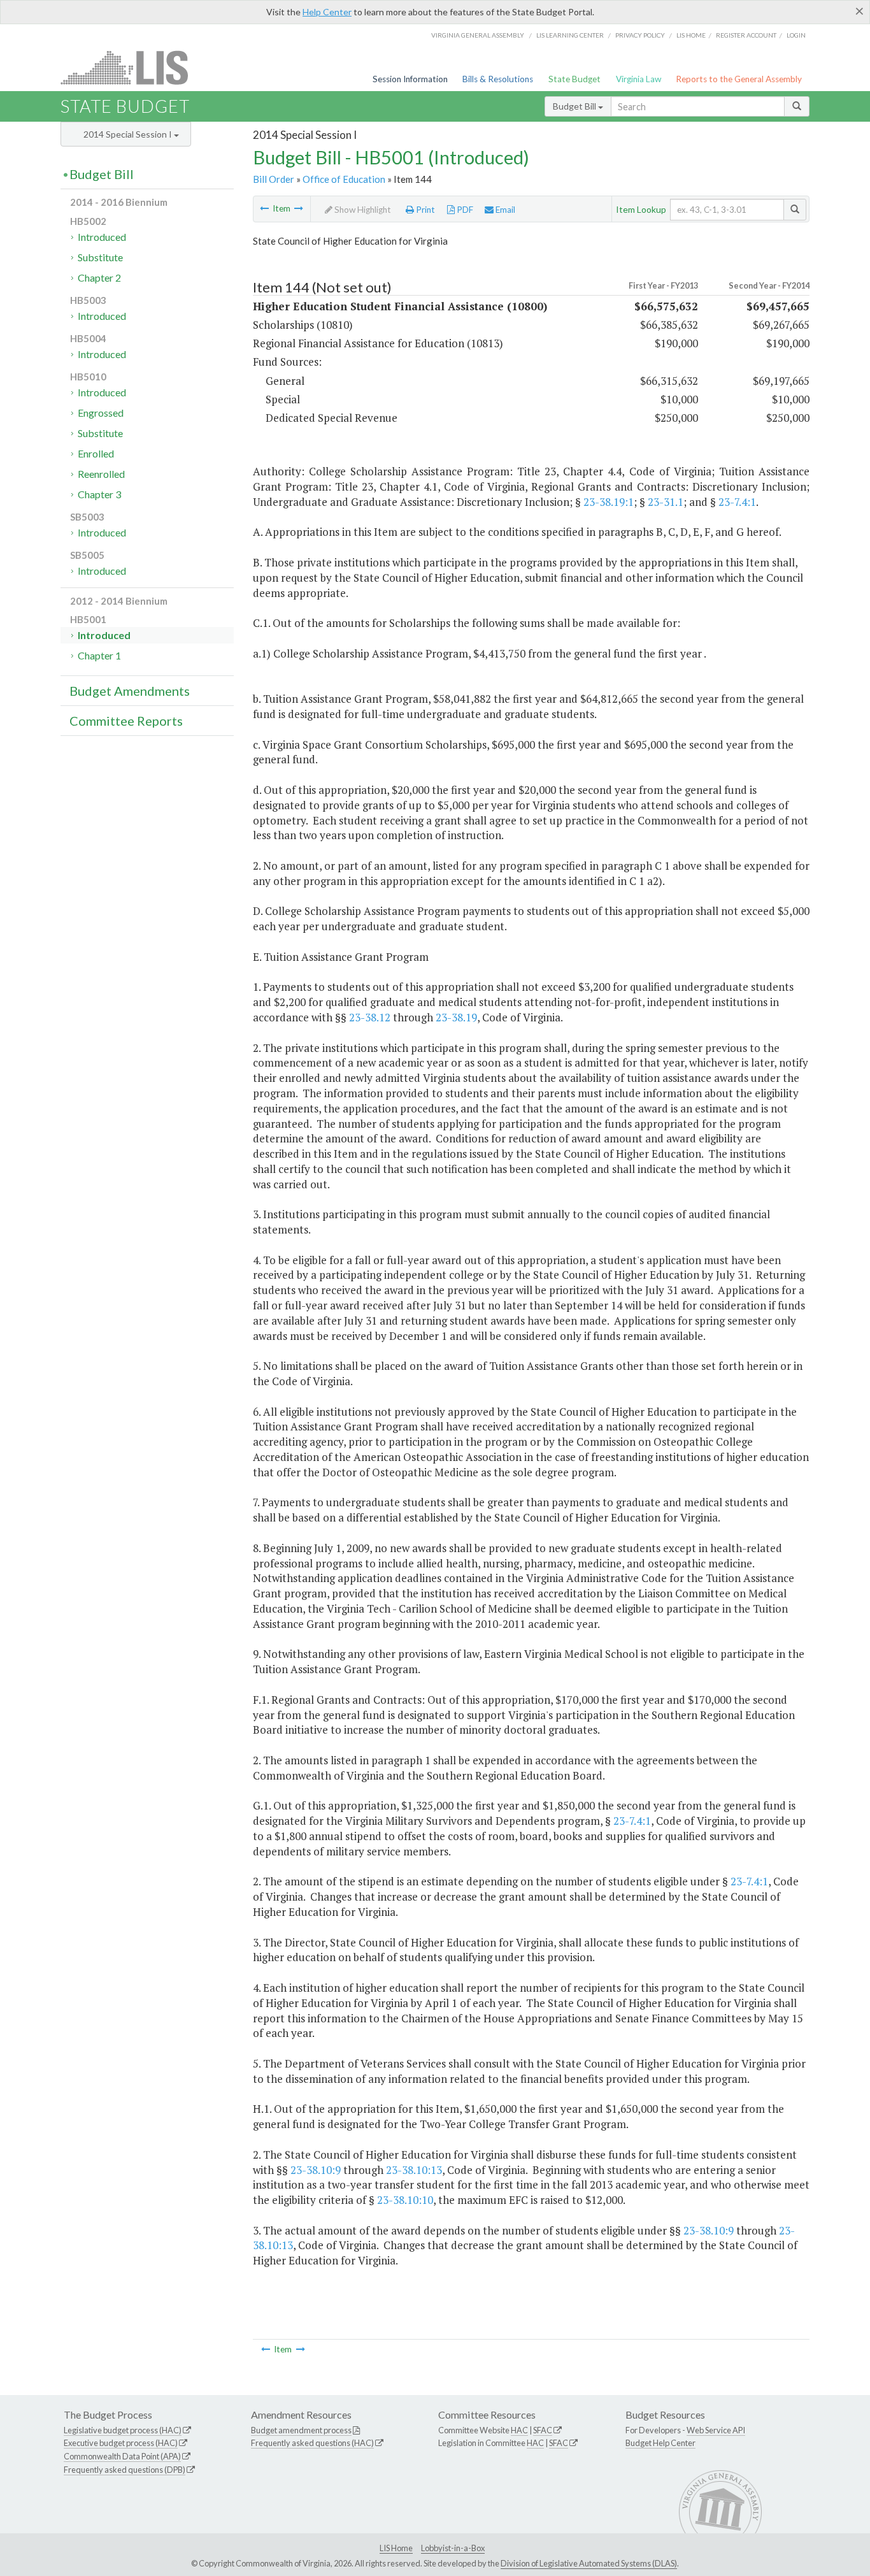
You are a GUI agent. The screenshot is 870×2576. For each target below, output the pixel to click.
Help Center (327, 12)
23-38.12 (370, 1017)
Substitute (100, 257)
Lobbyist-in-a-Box (453, 2548)
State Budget (574, 79)
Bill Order (274, 179)
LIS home (691, 35)
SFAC (543, 2430)
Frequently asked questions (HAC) (312, 2443)
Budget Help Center (660, 2443)
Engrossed (101, 413)
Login (796, 35)
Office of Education (344, 179)
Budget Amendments (130, 691)
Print (424, 210)
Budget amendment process (301, 2430)
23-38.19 (456, 1017)
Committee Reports (126, 721)
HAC (519, 2430)
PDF (464, 210)
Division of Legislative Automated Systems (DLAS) (589, 2563)
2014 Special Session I (129, 134)
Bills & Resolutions (498, 79)
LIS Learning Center (570, 35)
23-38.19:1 (609, 502)
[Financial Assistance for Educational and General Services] (299, 208)
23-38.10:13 (414, 2170)
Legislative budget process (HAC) (123, 2430)
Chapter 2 (99, 277)
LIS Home (396, 2548)
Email (504, 210)
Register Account (746, 35)
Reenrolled (101, 474)
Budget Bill (575, 106)
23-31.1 (666, 502)
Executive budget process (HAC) (121, 2443)
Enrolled (96, 453)
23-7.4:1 (737, 502)
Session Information (410, 79)
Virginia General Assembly (478, 35)
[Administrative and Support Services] (264, 208)
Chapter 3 (99, 494)
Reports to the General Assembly (739, 79)
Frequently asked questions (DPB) (125, 2470)
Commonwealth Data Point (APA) (122, 2456)
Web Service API (716, 2430)
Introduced (102, 237)
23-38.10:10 (405, 2200)
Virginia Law (638, 79)
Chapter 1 (99, 655)
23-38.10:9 (316, 2170)
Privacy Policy (640, 35)
